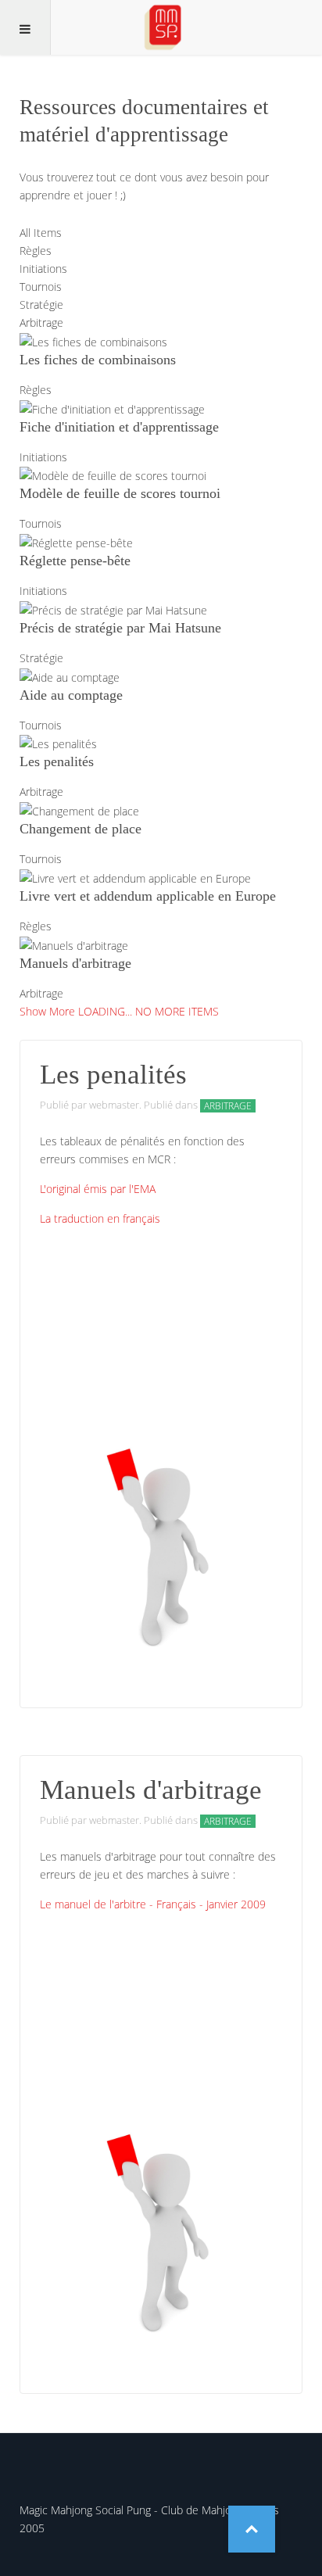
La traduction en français (100, 1218)
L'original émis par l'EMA (98, 1189)
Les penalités (113, 1075)
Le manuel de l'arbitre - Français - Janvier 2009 (153, 1904)
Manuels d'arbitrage (151, 1790)
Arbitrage (228, 1106)
